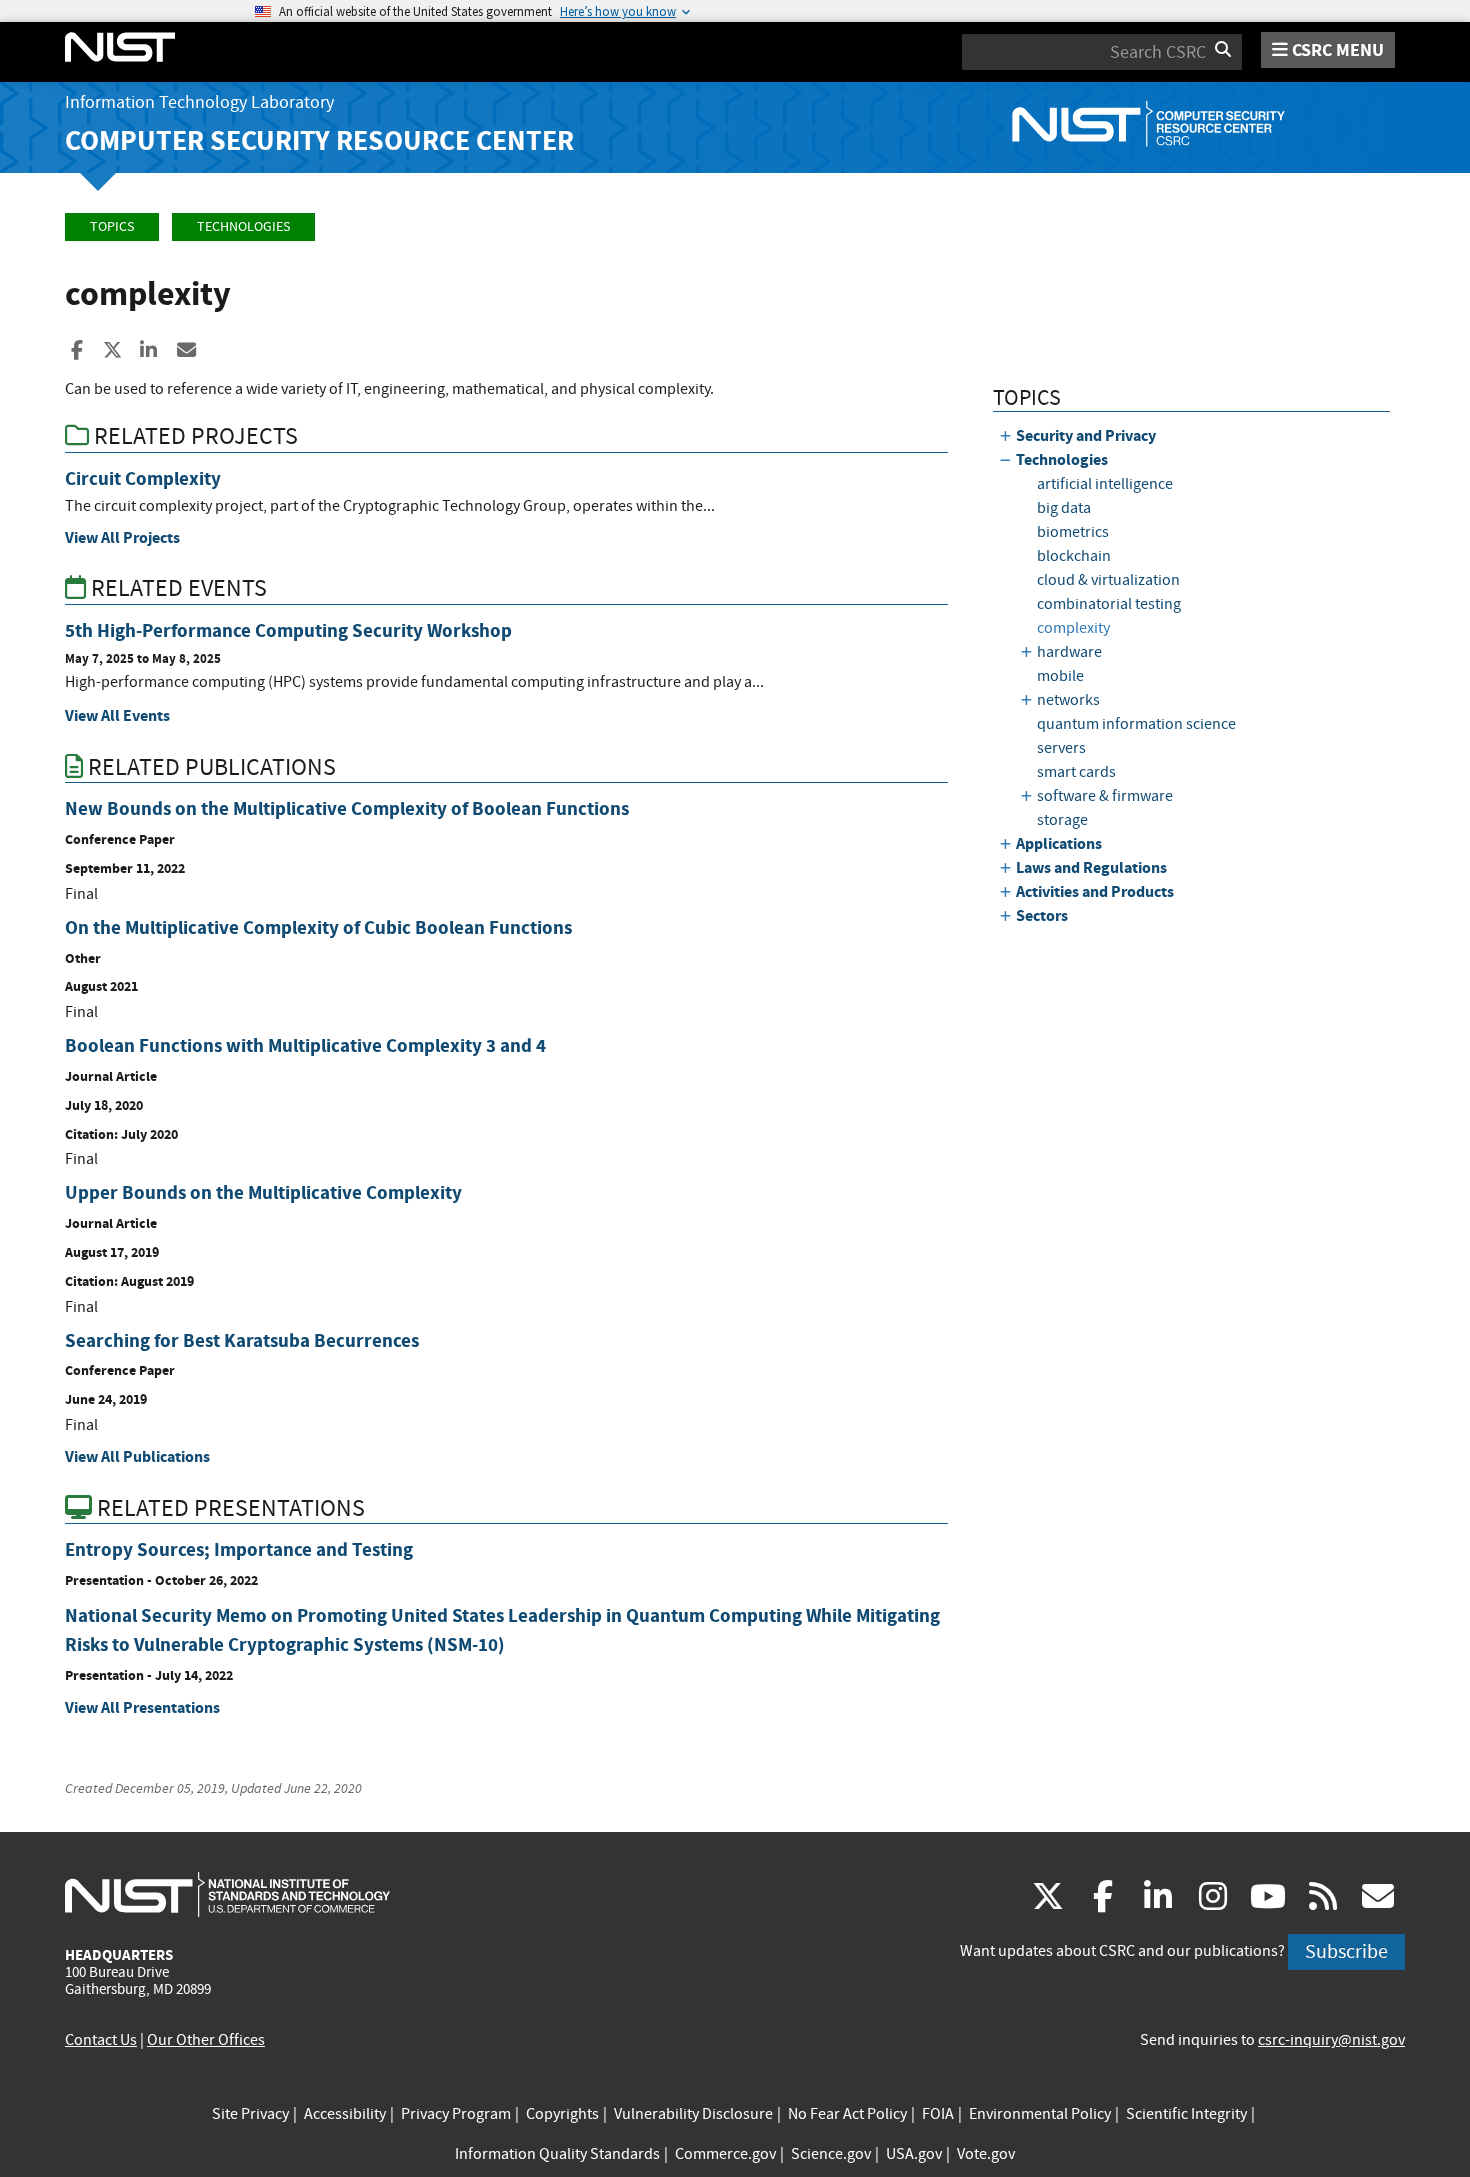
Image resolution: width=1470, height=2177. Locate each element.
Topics (112, 226)
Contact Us (101, 2040)
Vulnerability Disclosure (693, 2114)
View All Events (117, 715)
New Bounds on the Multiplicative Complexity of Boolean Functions (347, 808)
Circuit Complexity (143, 478)
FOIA (938, 2114)
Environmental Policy (1040, 2114)
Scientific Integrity (1186, 2114)
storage (1062, 820)
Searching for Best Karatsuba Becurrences (242, 1340)
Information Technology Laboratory (199, 102)
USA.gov (914, 2154)
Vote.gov (986, 2154)
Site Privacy (250, 2114)
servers (1061, 748)
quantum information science (1136, 724)
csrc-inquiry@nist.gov (1331, 2040)
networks (1068, 700)
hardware (1069, 652)
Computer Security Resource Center (319, 140)
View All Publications (137, 1456)
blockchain (1074, 556)
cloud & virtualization (1108, 580)
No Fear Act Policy (847, 2114)
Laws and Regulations (1091, 867)
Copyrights (562, 2114)
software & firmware (1105, 796)
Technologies (243, 226)
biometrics (1073, 532)
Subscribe (1346, 1951)
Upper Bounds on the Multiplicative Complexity (263, 1192)
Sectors (1042, 915)
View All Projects (122, 537)
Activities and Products (1095, 891)
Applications (1059, 843)
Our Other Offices (206, 2040)
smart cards (1076, 772)
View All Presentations (142, 1707)
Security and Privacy (1086, 435)
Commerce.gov (725, 2154)
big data (1064, 508)
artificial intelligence (1105, 484)
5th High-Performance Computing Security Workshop (288, 630)
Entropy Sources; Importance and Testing (239, 1549)
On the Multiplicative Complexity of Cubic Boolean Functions (318, 927)
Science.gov (831, 2154)
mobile (1060, 676)
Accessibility (345, 2114)
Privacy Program (456, 2114)
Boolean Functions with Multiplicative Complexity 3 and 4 (305, 1045)
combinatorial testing (1109, 604)
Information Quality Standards (557, 2154)
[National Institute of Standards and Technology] (227, 1894)
